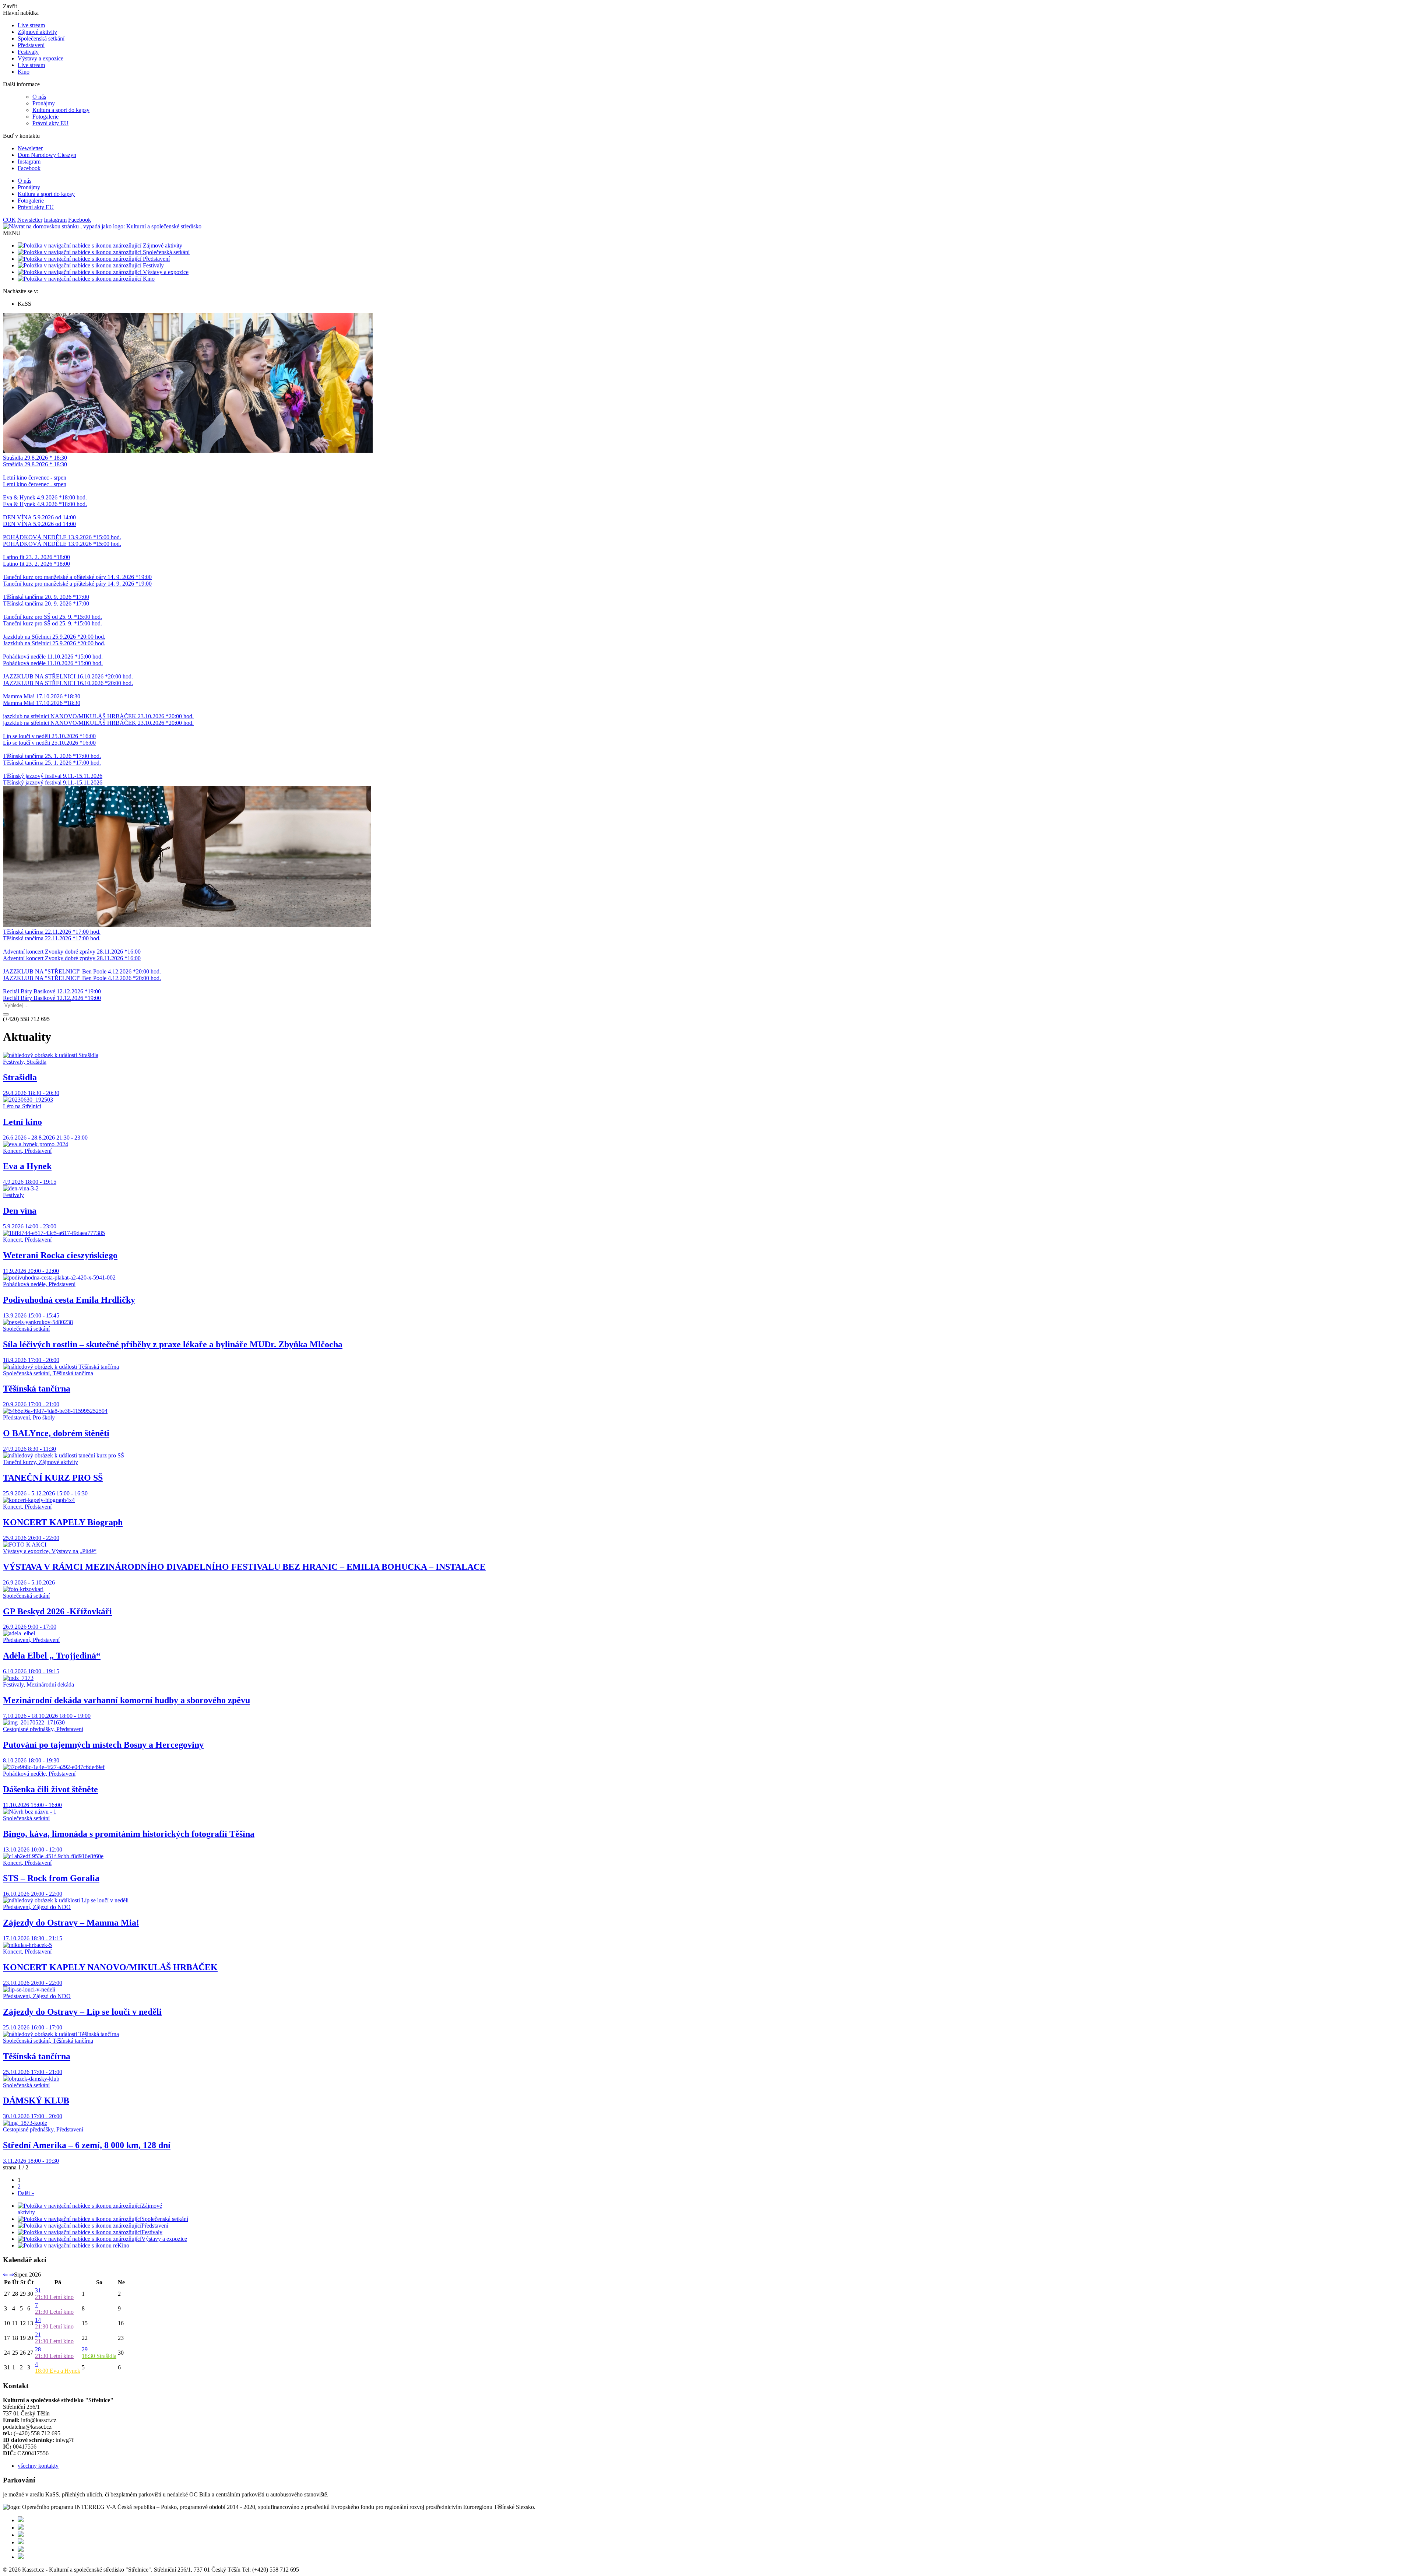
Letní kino (54, 2297)
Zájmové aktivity (37, 32)
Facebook (29, 168)
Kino (24, 72)
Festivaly (28, 52)
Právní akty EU (50, 123)
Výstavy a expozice (41, 58)
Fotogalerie (45, 117)
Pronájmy (44, 103)
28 (38, 2349)
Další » (26, 2193)
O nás (39, 97)
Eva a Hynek (58, 2371)
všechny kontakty (38, 2466)
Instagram (29, 162)
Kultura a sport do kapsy (61, 110)
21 (38, 2335)
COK (9, 220)
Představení (31, 45)
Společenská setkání (41, 38)
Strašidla (99, 2356)
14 (38, 2320)
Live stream (31, 25)
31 (38, 2290)
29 (85, 2349)
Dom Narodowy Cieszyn (47, 155)
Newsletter (30, 148)
